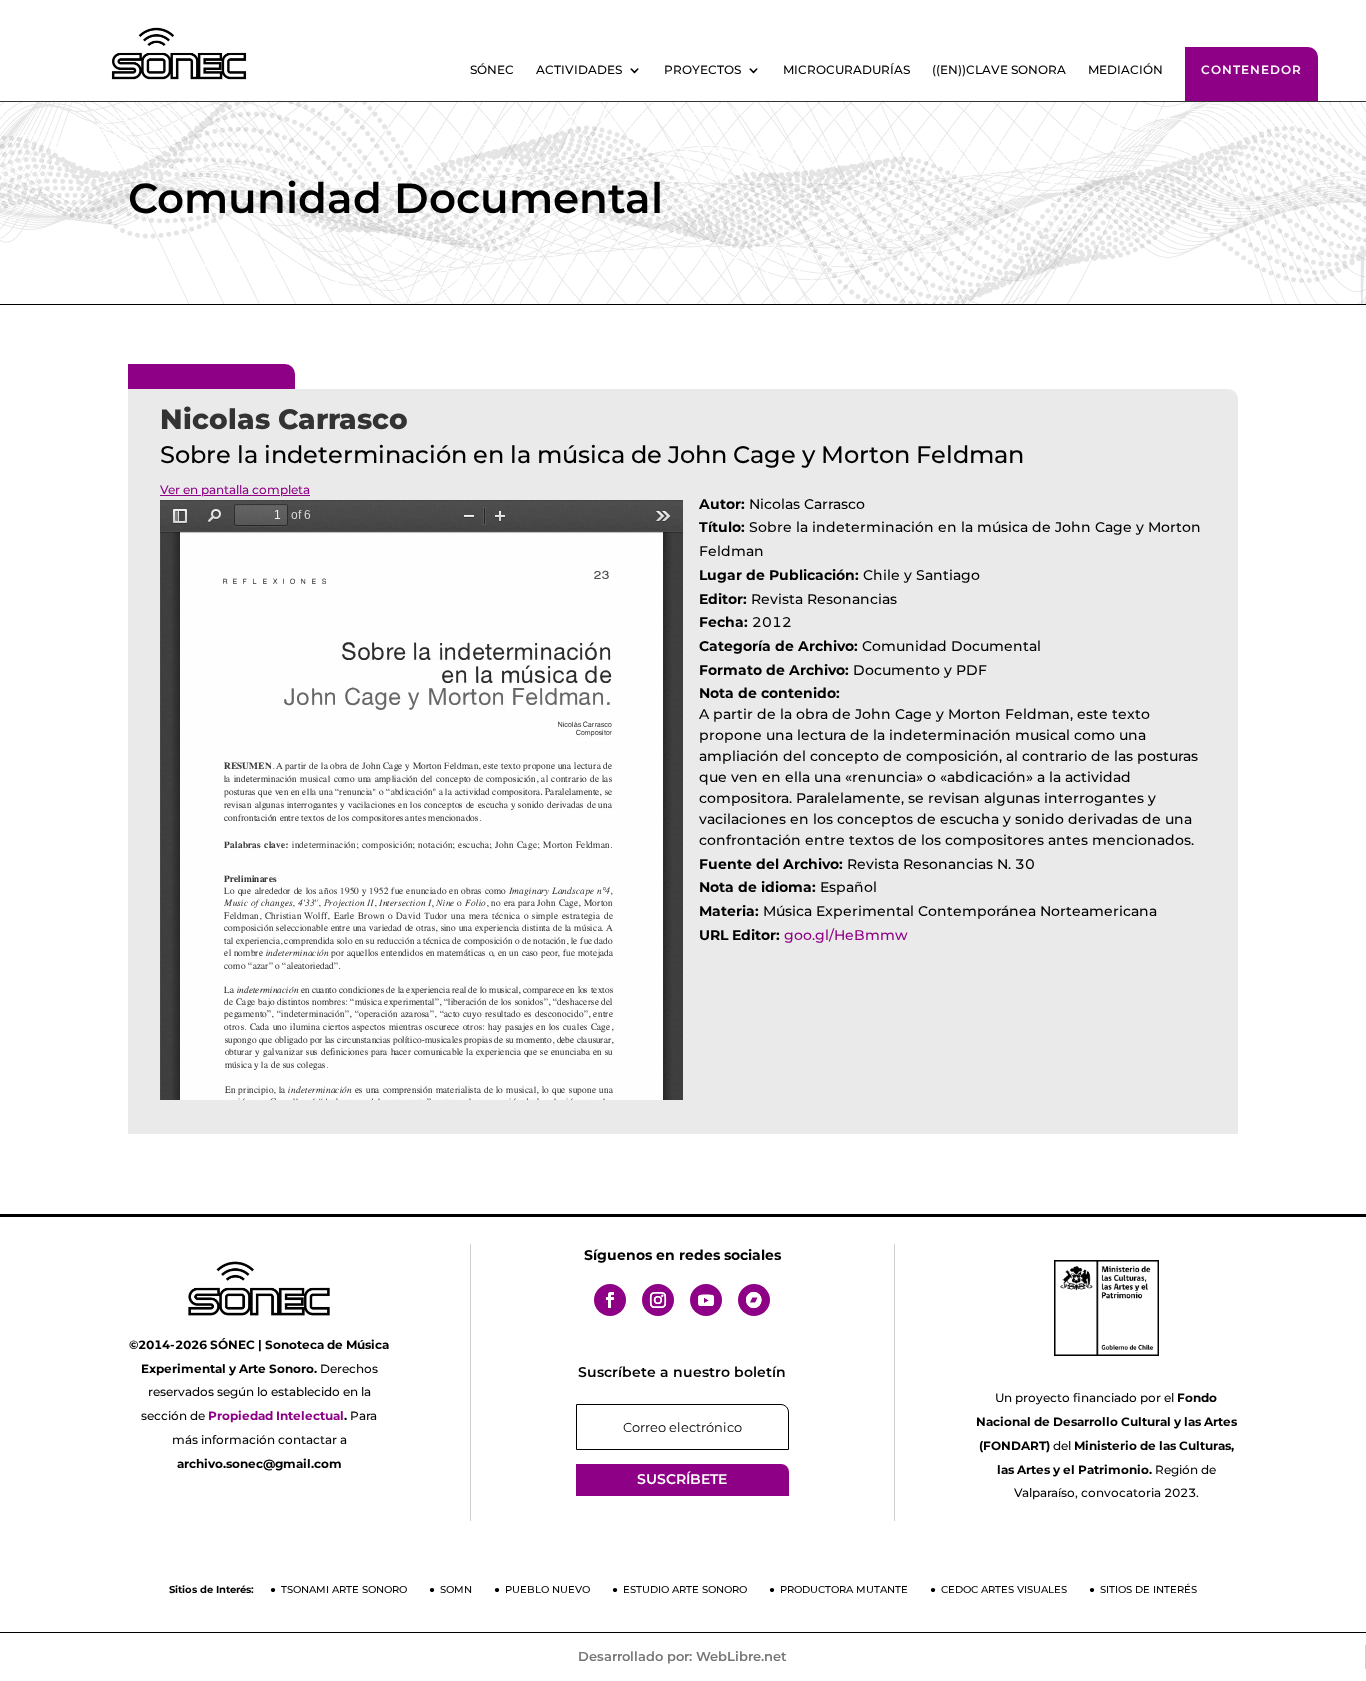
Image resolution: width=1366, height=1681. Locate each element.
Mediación (1125, 70)
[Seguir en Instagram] (658, 1300)
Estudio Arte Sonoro (685, 1589)
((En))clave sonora (999, 70)
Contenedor (1251, 69)
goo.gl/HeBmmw (846, 935)
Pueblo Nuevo (547, 1589)
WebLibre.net (741, 1656)
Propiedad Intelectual (276, 1415)
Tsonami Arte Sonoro (344, 1589)
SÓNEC (492, 70)
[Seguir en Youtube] (706, 1300)
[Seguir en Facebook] (610, 1300)
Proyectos (702, 70)
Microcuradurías (846, 70)
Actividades (579, 70)
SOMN (456, 1589)
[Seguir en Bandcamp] (754, 1300)
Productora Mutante (844, 1589)
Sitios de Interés (1148, 1589)
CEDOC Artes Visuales (1004, 1589)
